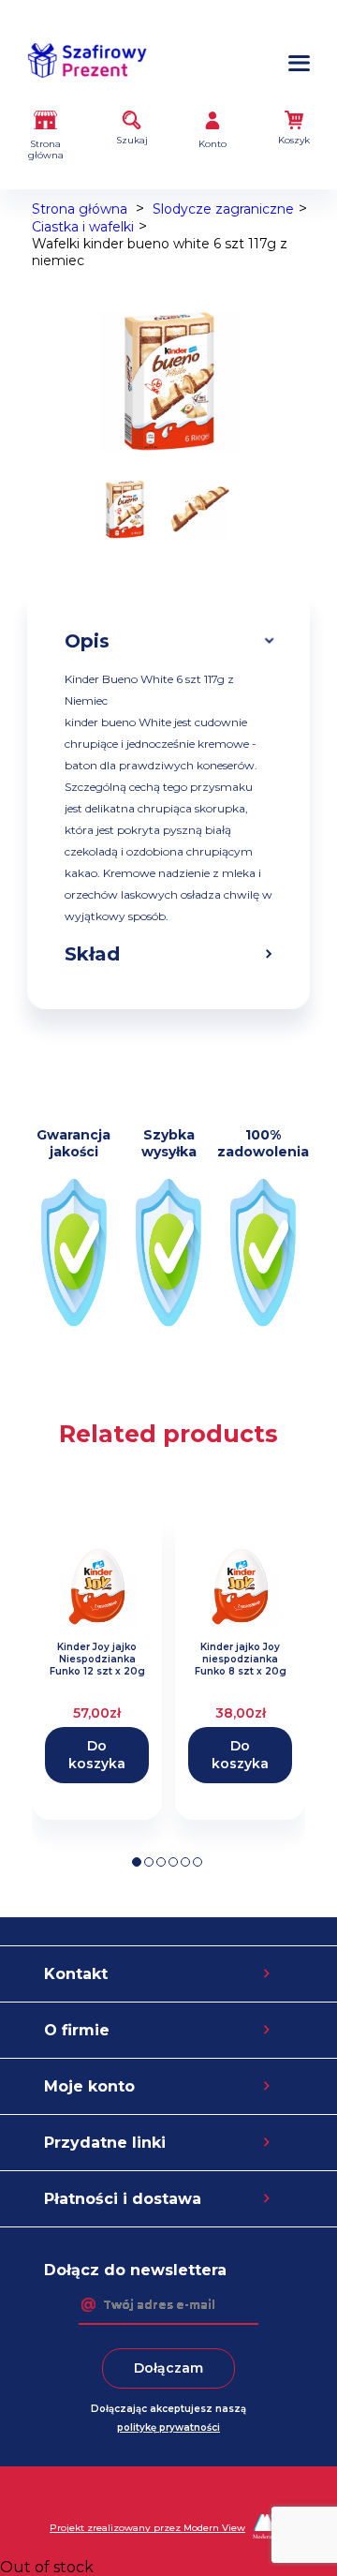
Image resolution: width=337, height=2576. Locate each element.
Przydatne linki (105, 2143)
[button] (137, 1862)
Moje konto (89, 2086)
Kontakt (76, 1974)
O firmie (77, 2030)
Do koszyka (97, 1755)
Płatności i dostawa (123, 2199)
